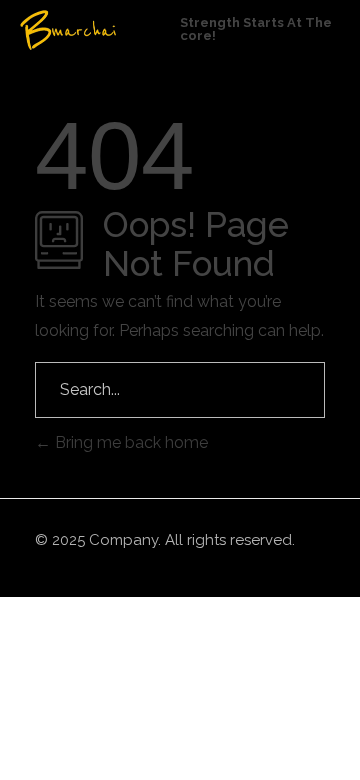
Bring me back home (129, 442)
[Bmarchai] (100, 30)
